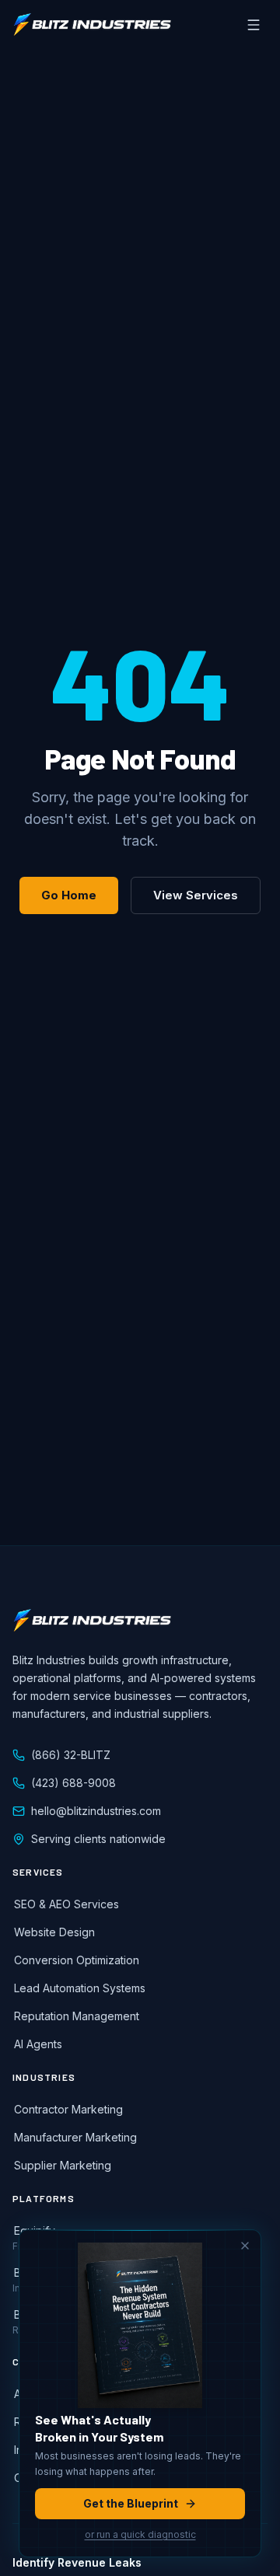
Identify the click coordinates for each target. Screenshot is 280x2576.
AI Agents (38, 2044)
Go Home (69, 895)
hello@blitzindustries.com (96, 1811)
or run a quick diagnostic (140, 2534)
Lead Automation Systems (80, 1988)
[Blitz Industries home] (92, 25)
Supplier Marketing (63, 2165)
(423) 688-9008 (73, 1783)
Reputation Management (77, 2016)
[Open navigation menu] (254, 25)
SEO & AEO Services (66, 1904)
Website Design (54, 1932)
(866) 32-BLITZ (71, 1755)
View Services (196, 895)
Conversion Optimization (77, 1960)
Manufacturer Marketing (75, 2137)
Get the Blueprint (131, 2503)
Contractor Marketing (68, 2109)
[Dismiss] (245, 2246)
